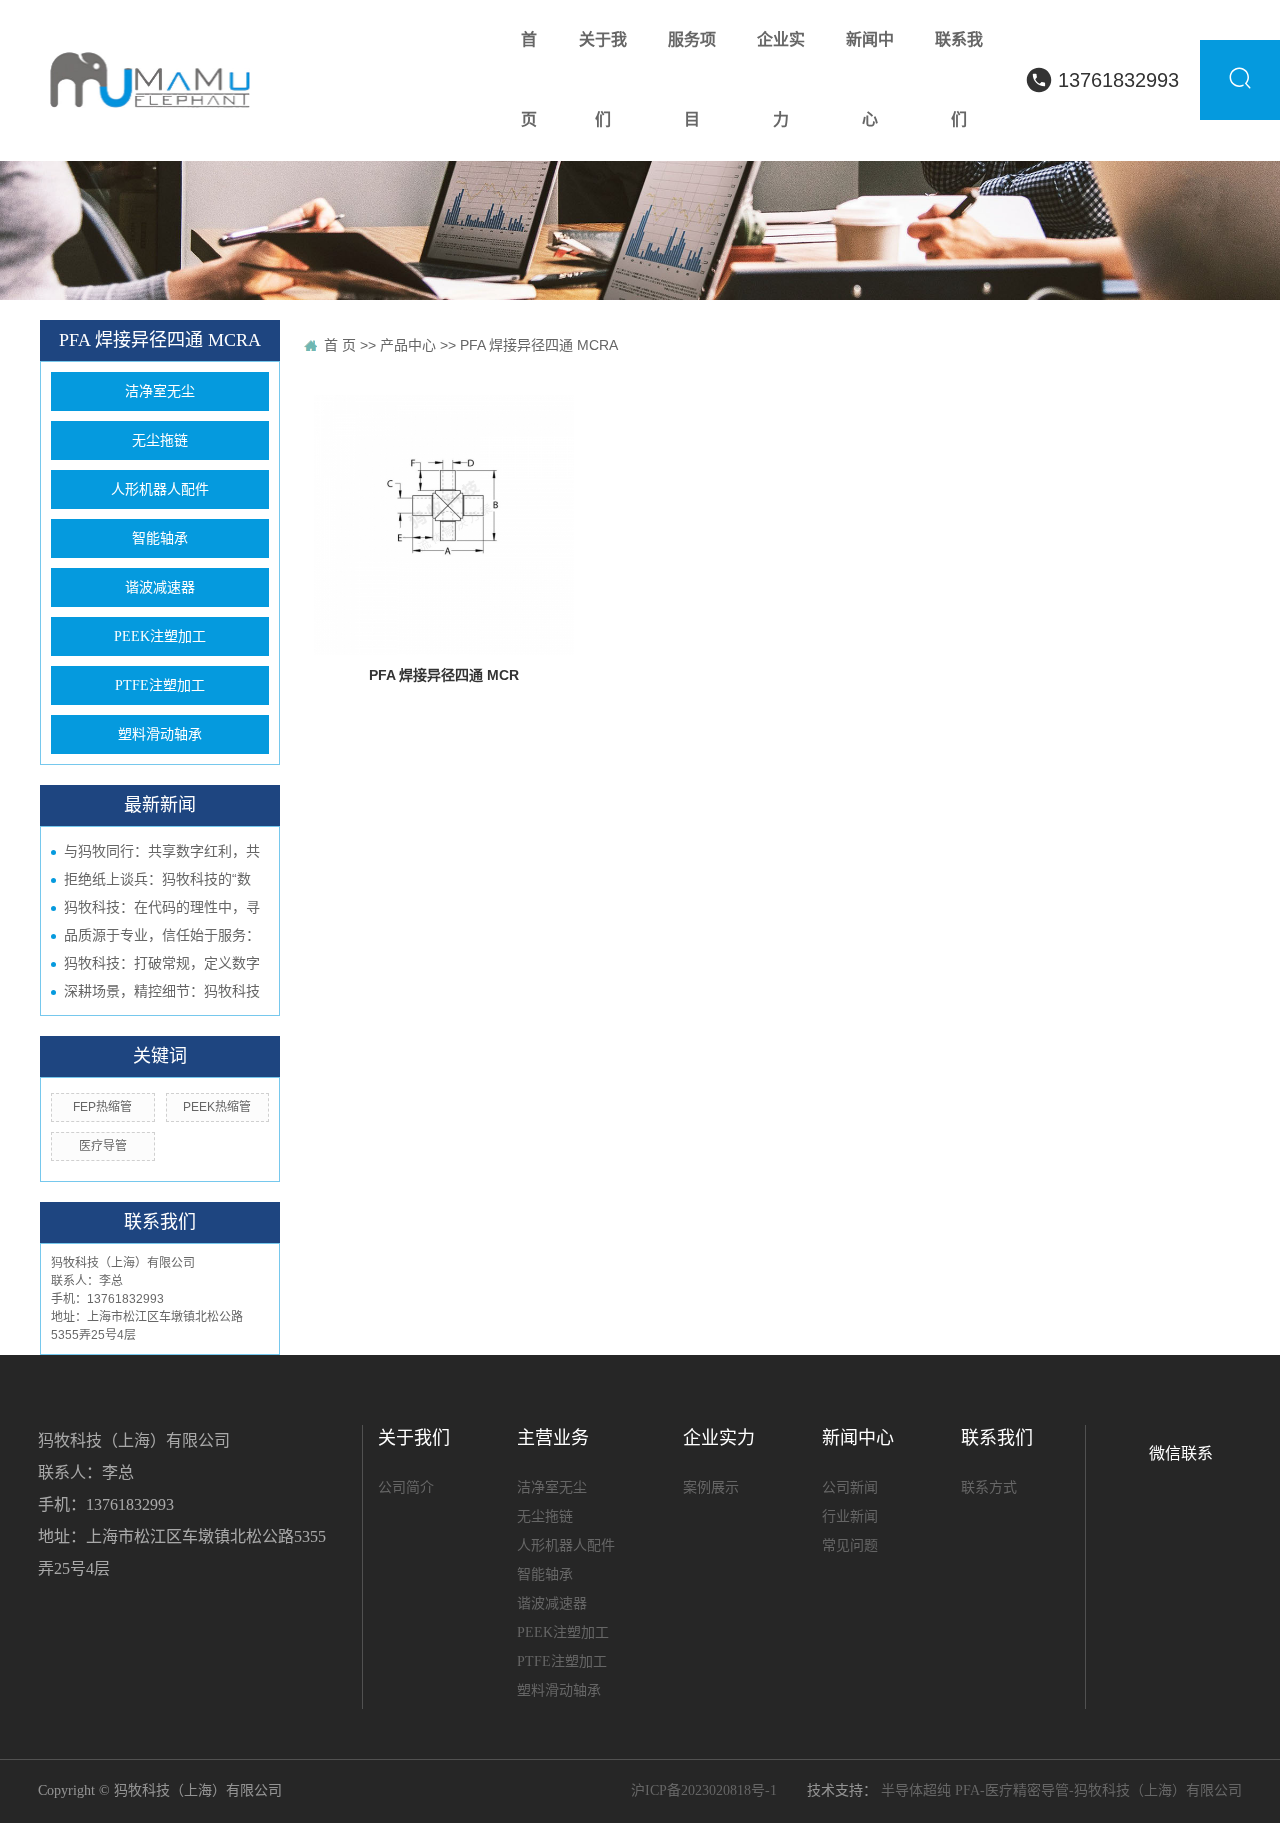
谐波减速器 (160, 587)
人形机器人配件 (160, 489)
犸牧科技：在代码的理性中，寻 (162, 907)
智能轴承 (160, 538)
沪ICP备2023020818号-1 (704, 1790)
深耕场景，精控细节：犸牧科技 (162, 991)
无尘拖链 (160, 440)
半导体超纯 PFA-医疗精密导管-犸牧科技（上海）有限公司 (1061, 1790)
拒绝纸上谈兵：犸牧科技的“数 (157, 879)
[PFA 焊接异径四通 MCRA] (444, 525)
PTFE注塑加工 (160, 685)
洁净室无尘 (160, 391)
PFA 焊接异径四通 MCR (444, 675)
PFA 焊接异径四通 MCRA (539, 345)
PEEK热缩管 (217, 1107)
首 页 (340, 345)
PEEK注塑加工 (160, 636)
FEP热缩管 (102, 1107)
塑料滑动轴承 (160, 734)
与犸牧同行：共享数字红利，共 (162, 851)
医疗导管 (103, 1146)
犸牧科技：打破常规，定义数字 (162, 963)
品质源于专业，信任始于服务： (162, 935)
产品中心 (408, 345)
